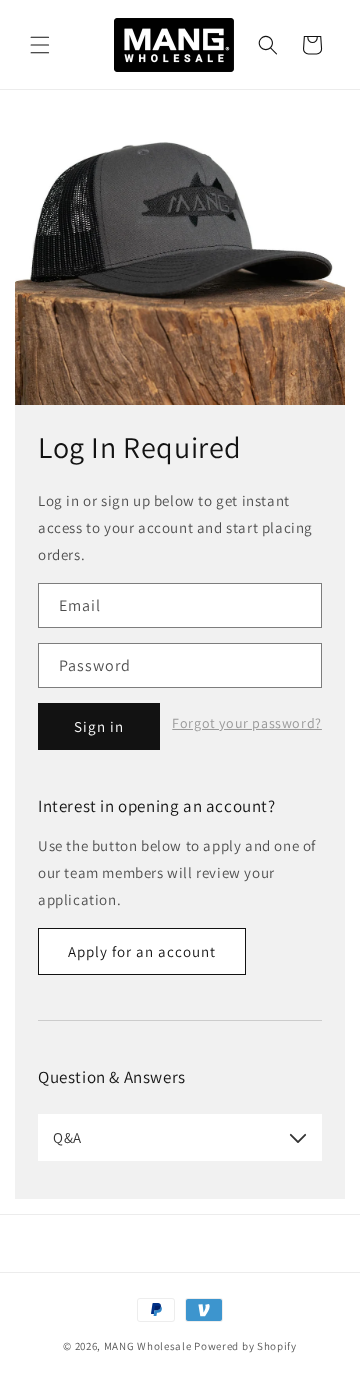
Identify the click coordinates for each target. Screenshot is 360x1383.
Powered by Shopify (245, 1346)
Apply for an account (142, 951)
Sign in (99, 726)
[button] (40, 45)
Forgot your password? (247, 723)
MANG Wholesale (148, 1346)
